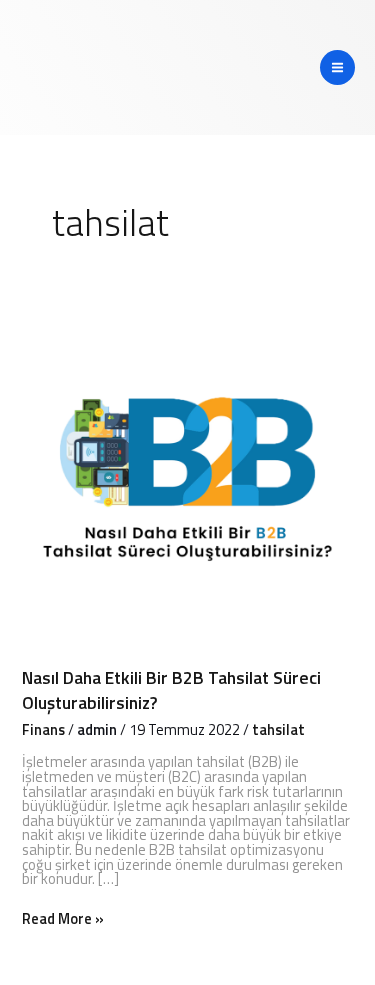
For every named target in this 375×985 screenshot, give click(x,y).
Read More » (63, 919)
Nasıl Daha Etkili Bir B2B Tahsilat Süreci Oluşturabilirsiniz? (171, 690)
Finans (43, 729)
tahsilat (278, 729)
